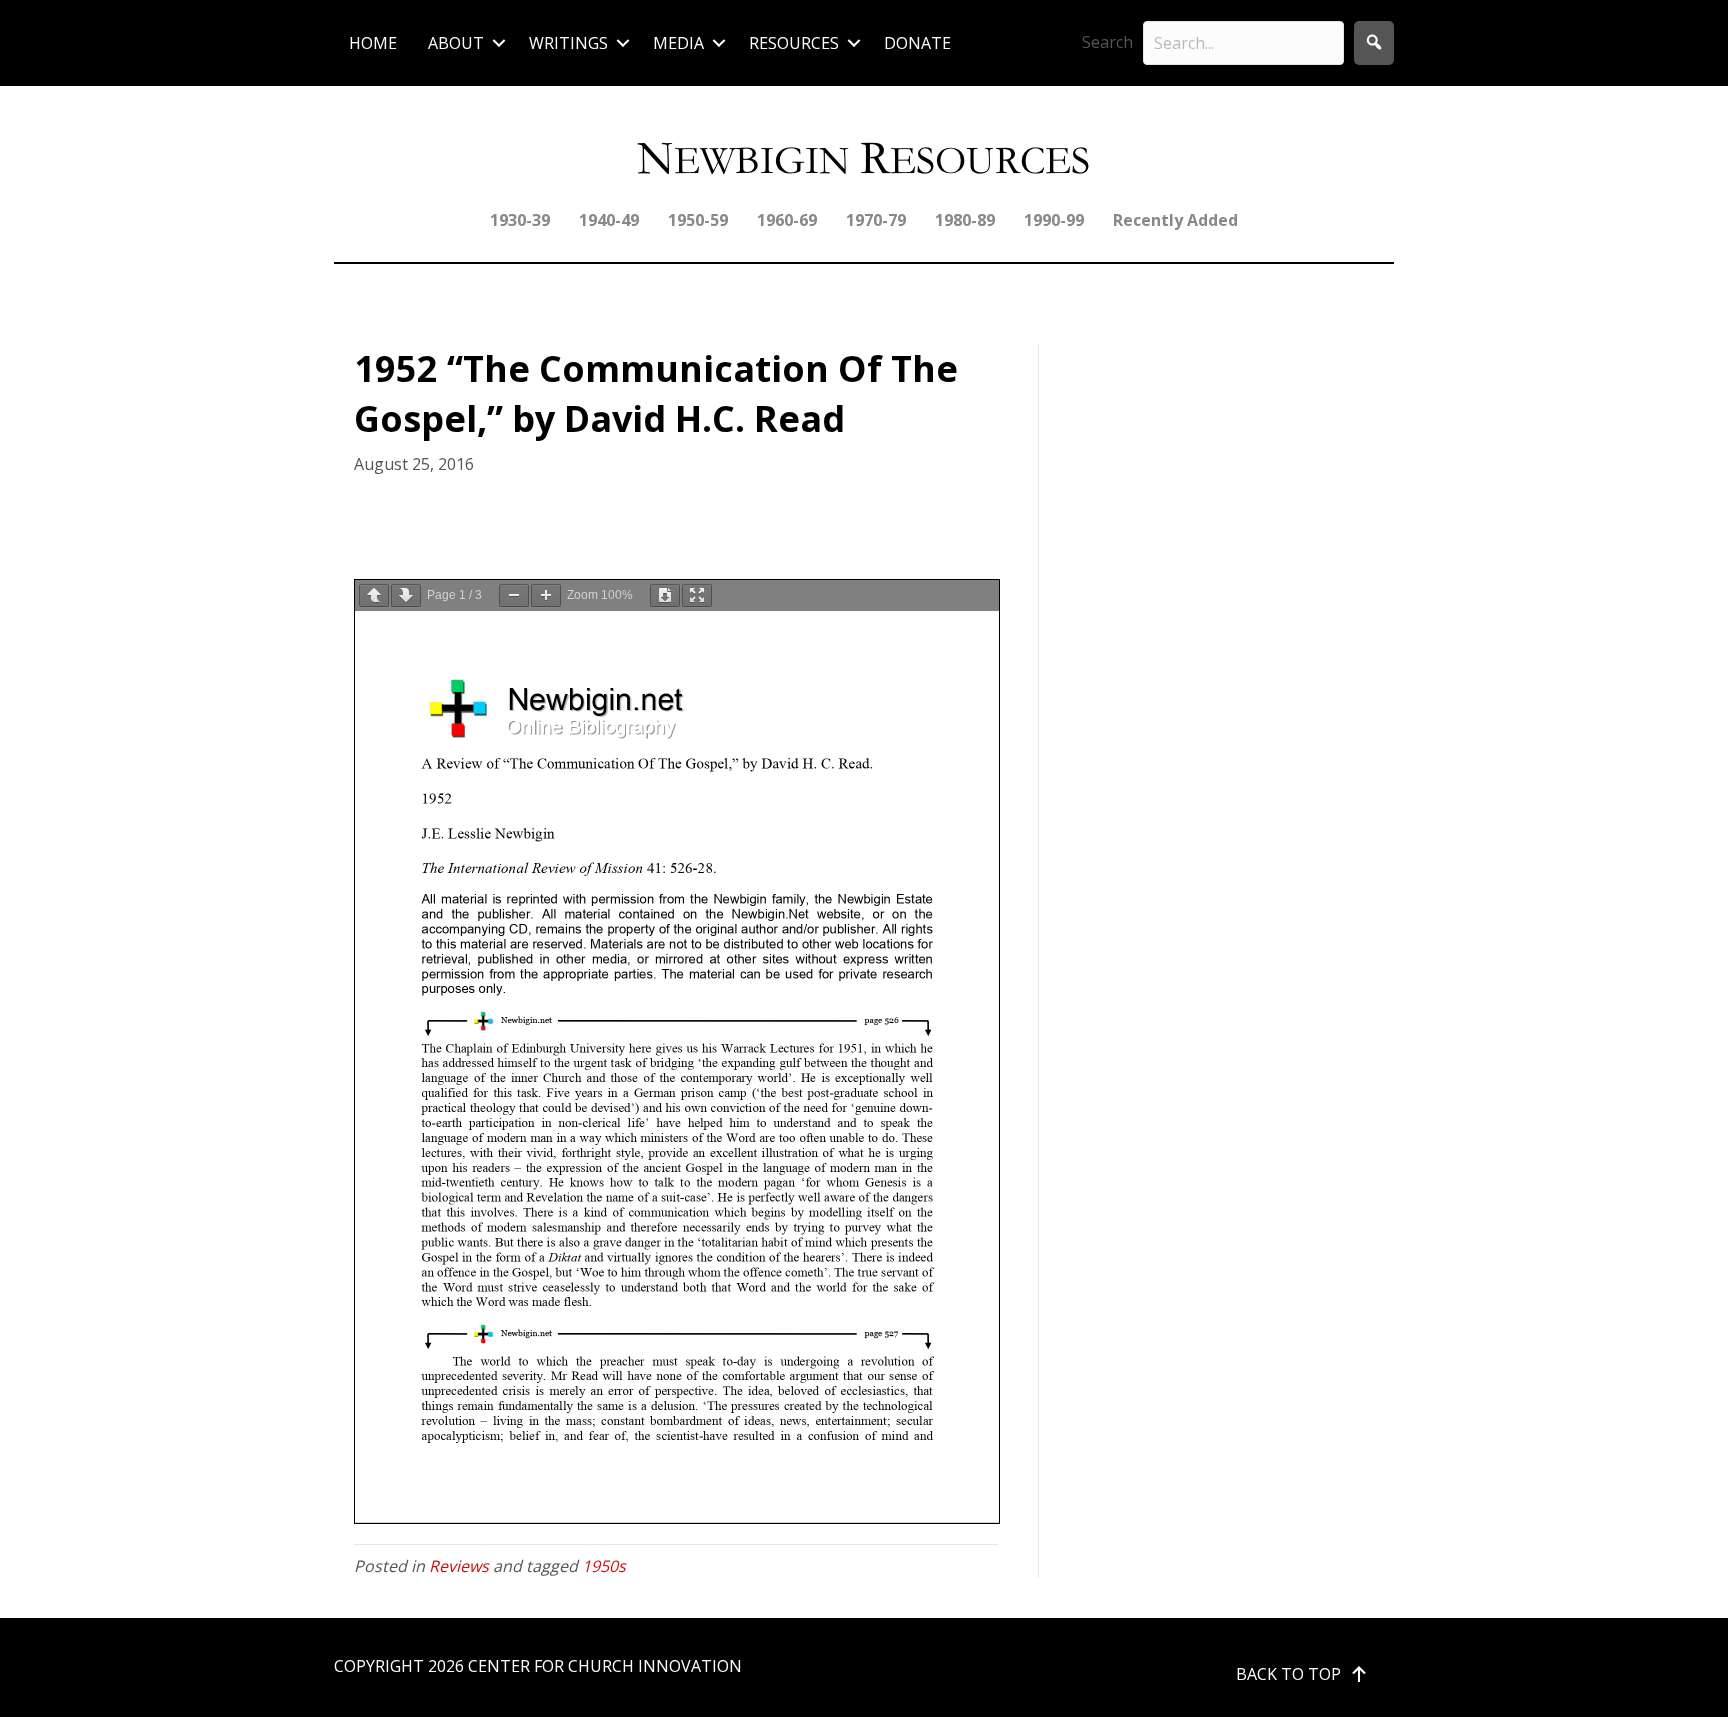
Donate (917, 43)
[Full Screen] (697, 595)
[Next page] (406, 595)
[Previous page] (374, 595)
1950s (604, 1566)
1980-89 (965, 220)
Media (678, 43)
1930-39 (520, 220)
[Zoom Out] (514, 595)
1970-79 (876, 220)
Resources (794, 43)
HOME (373, 43)
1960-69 (787, 220)
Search (1107, 42)
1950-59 (698, 220)
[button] (498, 43)
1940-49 (609, 220)
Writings (568, 43)
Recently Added (1175, 220)
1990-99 (1054, 220)
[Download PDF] (665, 595)
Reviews (459, 1566)
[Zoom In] (546, 595)
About (456, 43)
